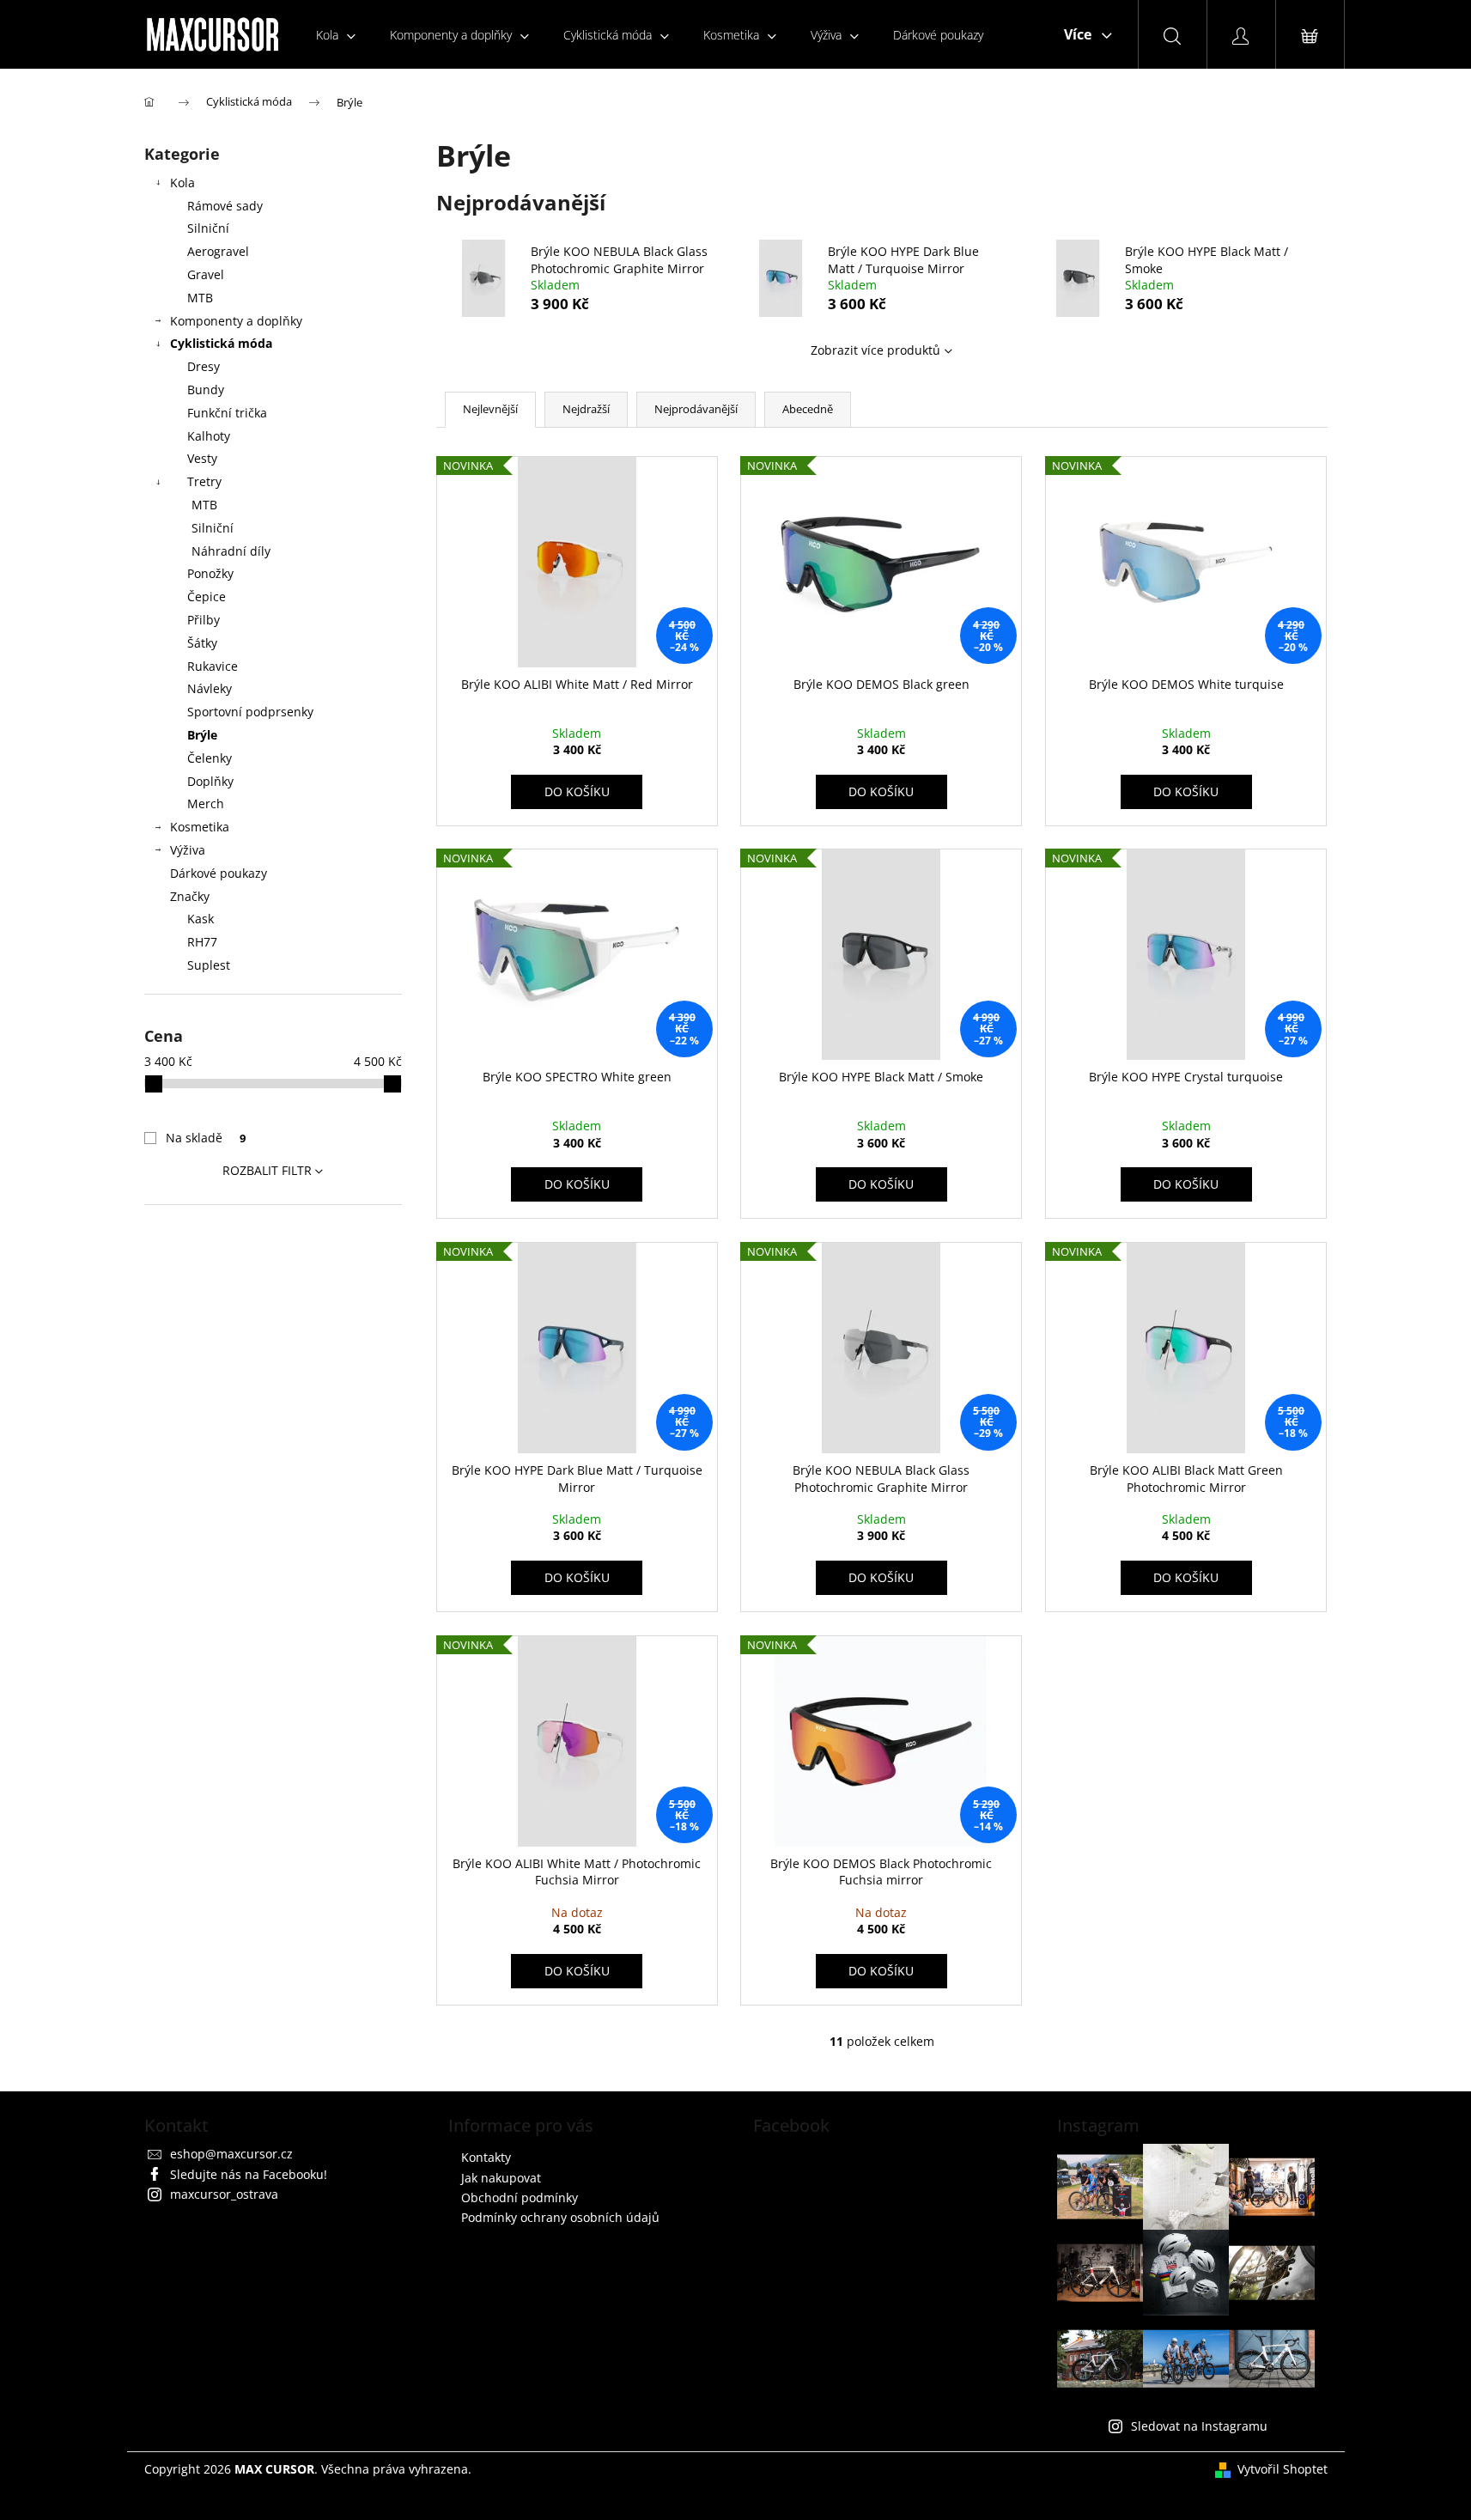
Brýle (202, 735)
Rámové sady (225, 206)
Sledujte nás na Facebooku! (249, 2174)
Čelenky (210, 758)
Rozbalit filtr (267, 1170)
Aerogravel (218, 251)
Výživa (188, 850)
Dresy (204, 366)
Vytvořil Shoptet (1283, 2469)
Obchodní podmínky (520, 2197)
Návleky (210, 688)
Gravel (206, 274)
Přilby (204, 620)
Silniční (208, 228)
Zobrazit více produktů (875, 350)
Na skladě (206, 1138)
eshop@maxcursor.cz (231, 2154)
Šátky (202, 643)
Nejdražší (586, 409)
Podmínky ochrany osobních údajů (560, 2217)
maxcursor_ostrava (224, 2194)
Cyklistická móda (221, 343)
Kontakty (486, 2157)
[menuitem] (336, 35)
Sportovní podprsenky (250, 712)
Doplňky (210, 781)
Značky (190, 896)
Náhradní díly (231, 551)
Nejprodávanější (696, 409)
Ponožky (210, 573)
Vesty (202, 458)
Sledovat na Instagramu (1199, 2426)
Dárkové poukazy (219, 873)
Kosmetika (200, 827)
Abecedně (808, 409)
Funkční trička (227, 413)
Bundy (206, 390)
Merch (206, 803)
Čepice (207, 597)
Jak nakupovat (501, 2178)
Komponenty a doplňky (236, 321)
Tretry (204, 481)
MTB (200, 298)
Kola (182, 183)
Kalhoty (209, 436)
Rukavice (213, 666)
